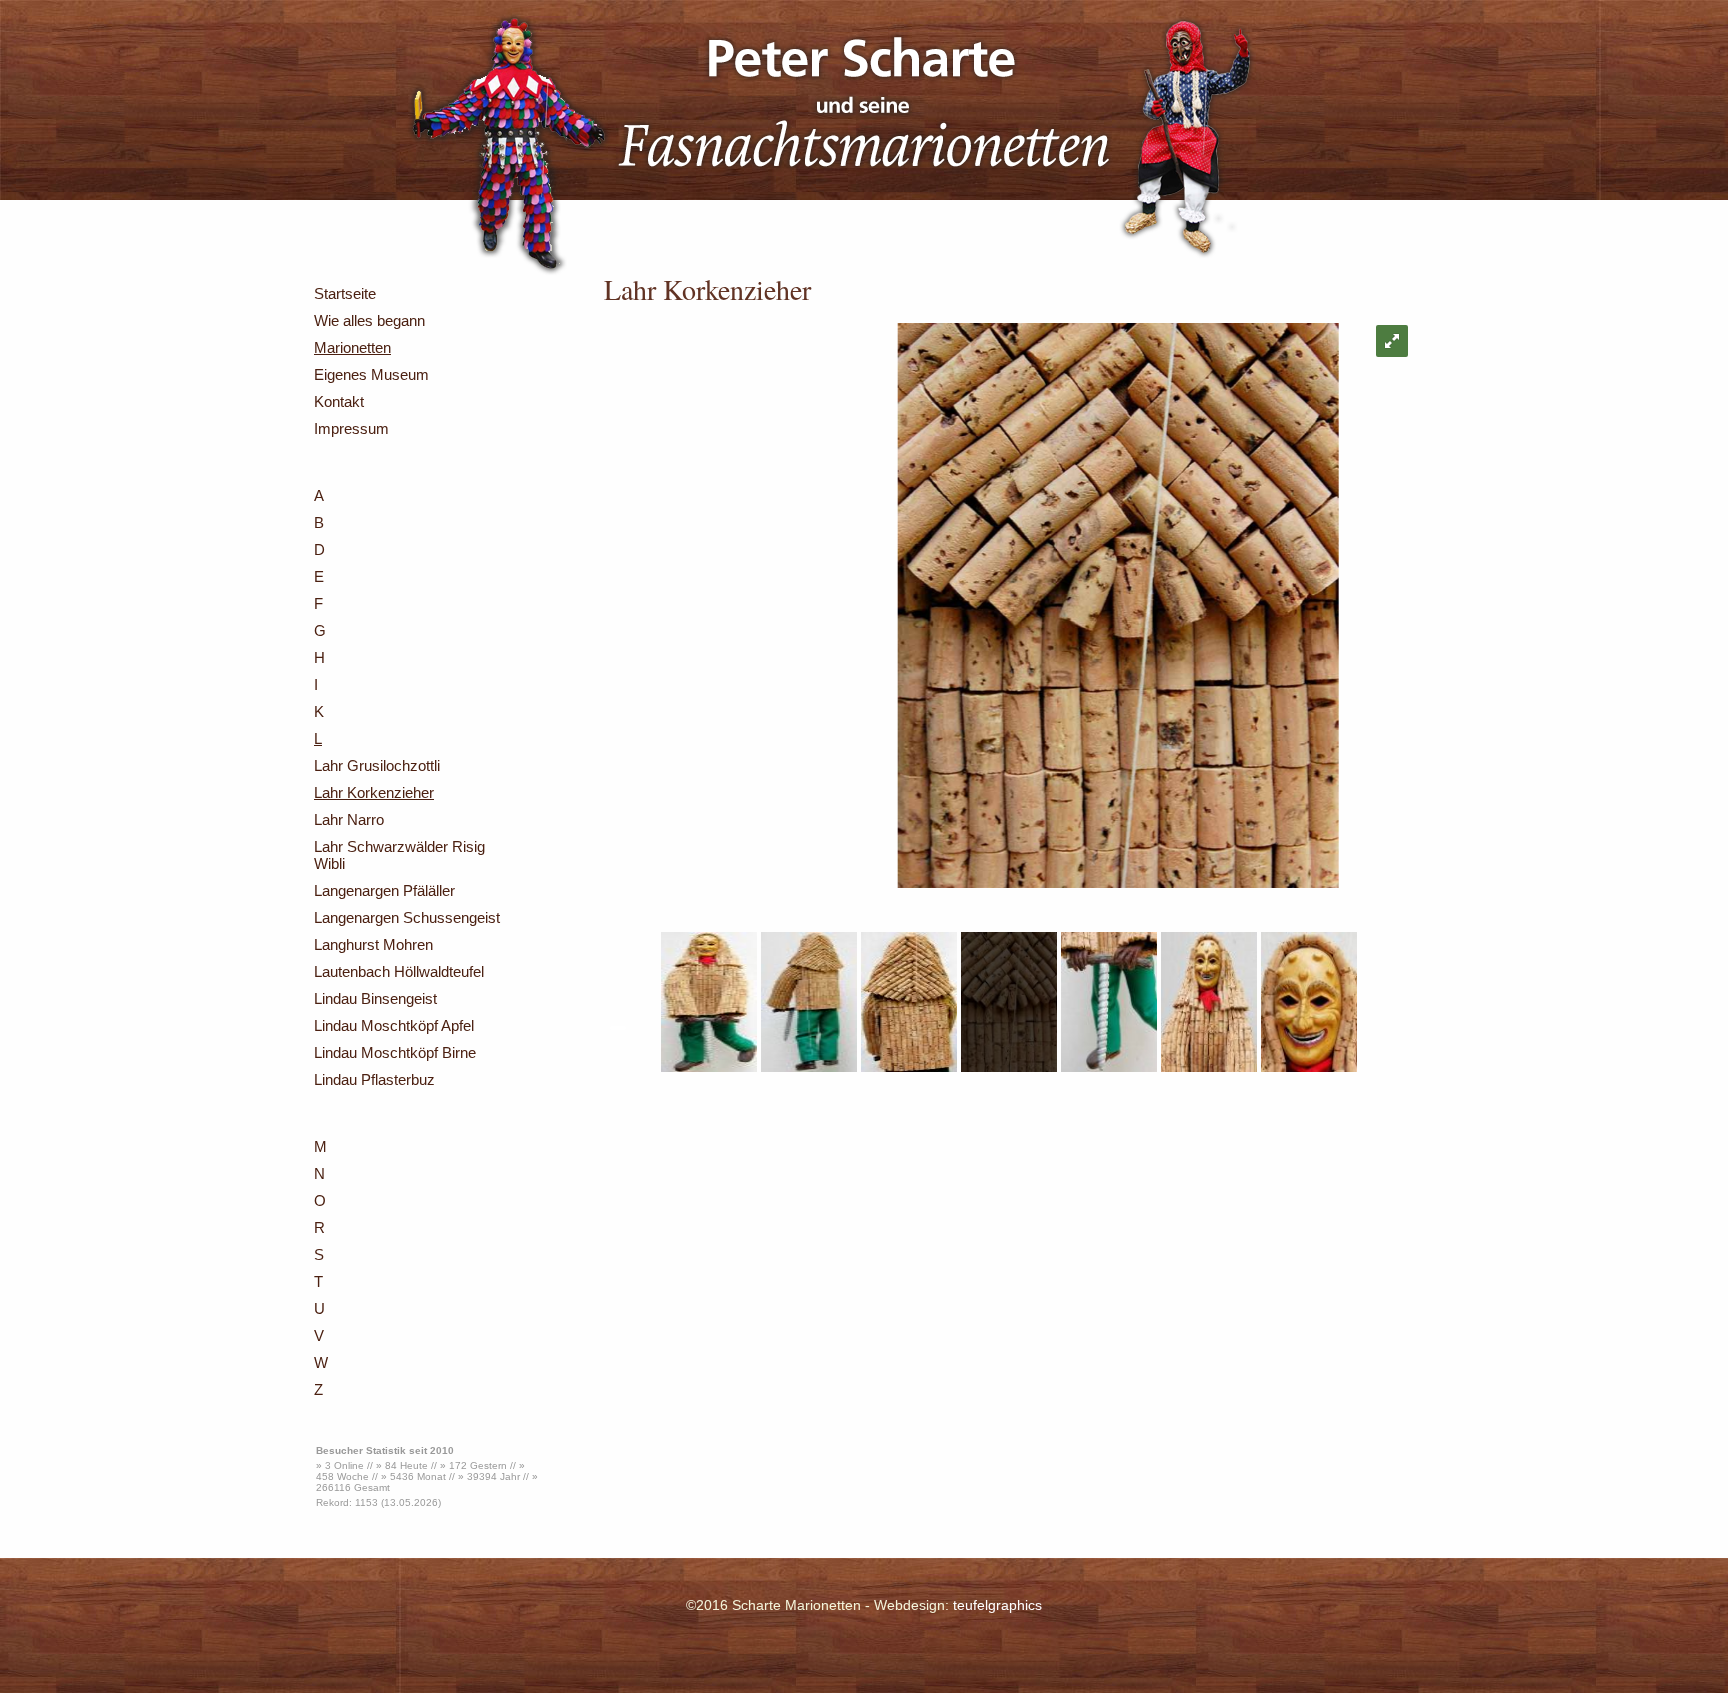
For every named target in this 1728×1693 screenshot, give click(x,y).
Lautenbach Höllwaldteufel (399, 971)
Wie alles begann (369, 320)
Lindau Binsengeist (375, 998)
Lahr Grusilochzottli (377, 765)
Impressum (351, 428)
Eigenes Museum (371, 374)
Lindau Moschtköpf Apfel (394, 1025)
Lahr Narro (349, 819)
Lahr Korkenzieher (374, 792)
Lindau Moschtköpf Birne (395, 1052)
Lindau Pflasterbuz (374, 1079)
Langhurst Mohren (373, 944)
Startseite (345, 293)
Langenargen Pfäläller (384, 890)
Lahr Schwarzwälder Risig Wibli (399, 855)
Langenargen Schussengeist (407, 917)
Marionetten (352, 347)
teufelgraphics (997, 1605)
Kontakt (339, 401)
